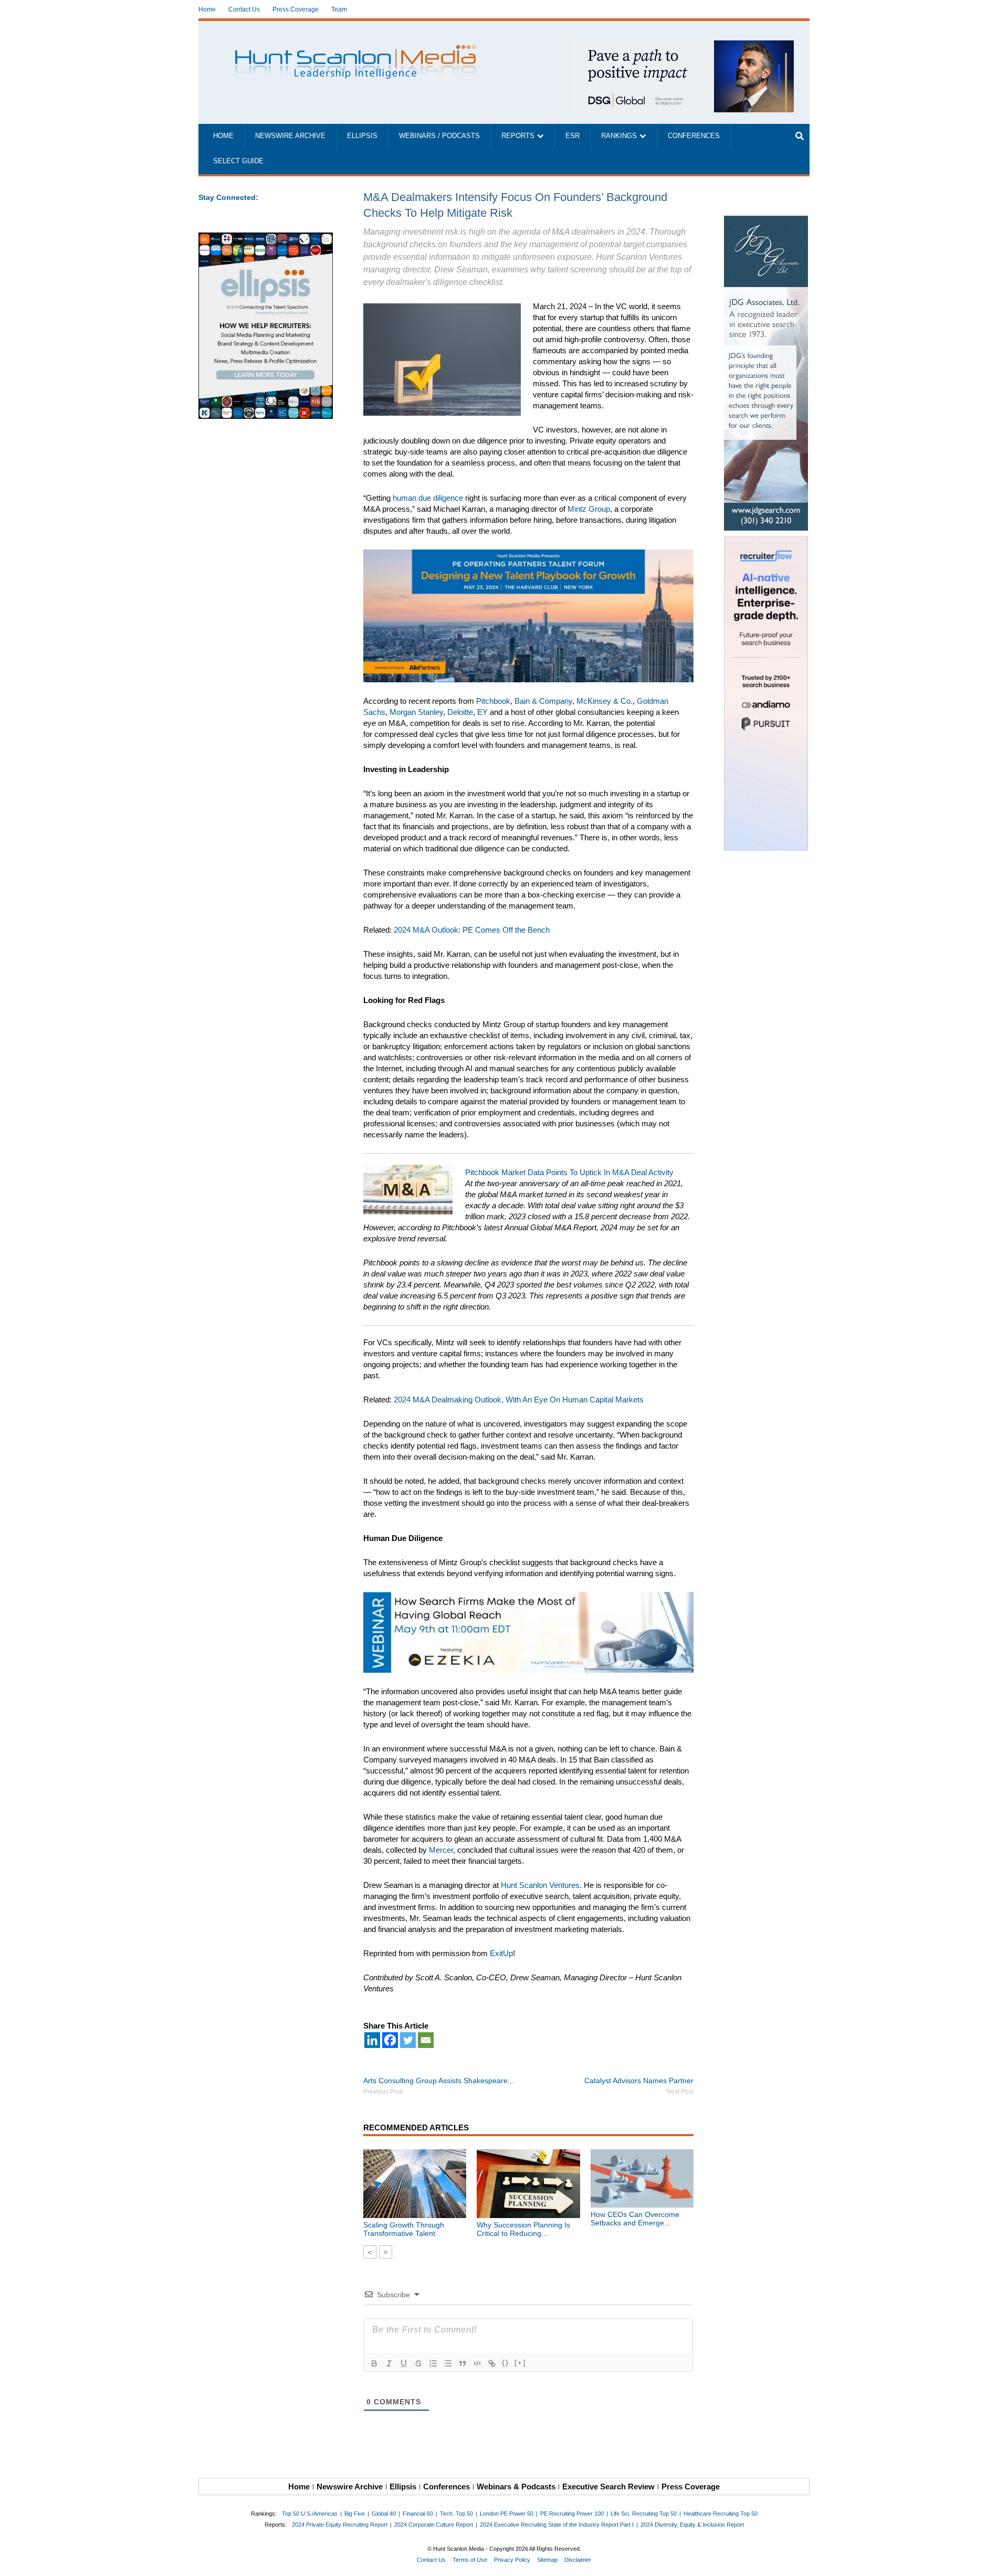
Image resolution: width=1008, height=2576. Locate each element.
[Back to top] (993, 2561)
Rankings (619, 136)
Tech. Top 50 (456, 2514)
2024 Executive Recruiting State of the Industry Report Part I (557, 2525)
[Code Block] (477, 2363)
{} (506, 2363)
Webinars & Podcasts (516, 2487)
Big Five (355, 2514)
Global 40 (384, 2514)
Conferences (694, 136)
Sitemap (547, 2560)
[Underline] (404, 2363)
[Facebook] (390, 2040)
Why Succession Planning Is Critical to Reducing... (523, 2229)
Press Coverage (296, 9)
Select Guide (238, 161)
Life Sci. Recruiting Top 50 (644, 2514)
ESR (573, 136)
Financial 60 (418, 2514)
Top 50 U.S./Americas (310, 2514)
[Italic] (389, 2363)
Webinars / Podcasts (439, 136)
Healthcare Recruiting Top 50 (721, 2514)
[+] (520, 2363)
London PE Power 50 (507, 2514)
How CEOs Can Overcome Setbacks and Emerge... (635, 2219)
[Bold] (374, 2363)
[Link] (492, 2363)
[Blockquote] (463, 2363)
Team (339, 9)
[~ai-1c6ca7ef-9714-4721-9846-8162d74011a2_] (684, 46)
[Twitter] (408, 2040)
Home (207, 9)
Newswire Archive (290, 136)
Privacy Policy (512, 2560)
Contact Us (244, 9)
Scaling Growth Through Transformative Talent (404, 2229)
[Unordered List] (448, 2363)
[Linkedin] (372, 2040)
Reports (518, 136)
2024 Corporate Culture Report (434, 2525)
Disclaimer (578, 2560)
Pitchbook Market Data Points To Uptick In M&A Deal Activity (569, 1172)
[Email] (426, 2040)
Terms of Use (470, 2560)
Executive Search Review (608, 2487)
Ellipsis (362, 136)
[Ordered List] (433, 2363)
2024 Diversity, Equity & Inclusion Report (692, 2525)
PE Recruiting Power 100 (572, 2514)
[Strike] (418, 2363)
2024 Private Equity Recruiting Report (340, 2525)
